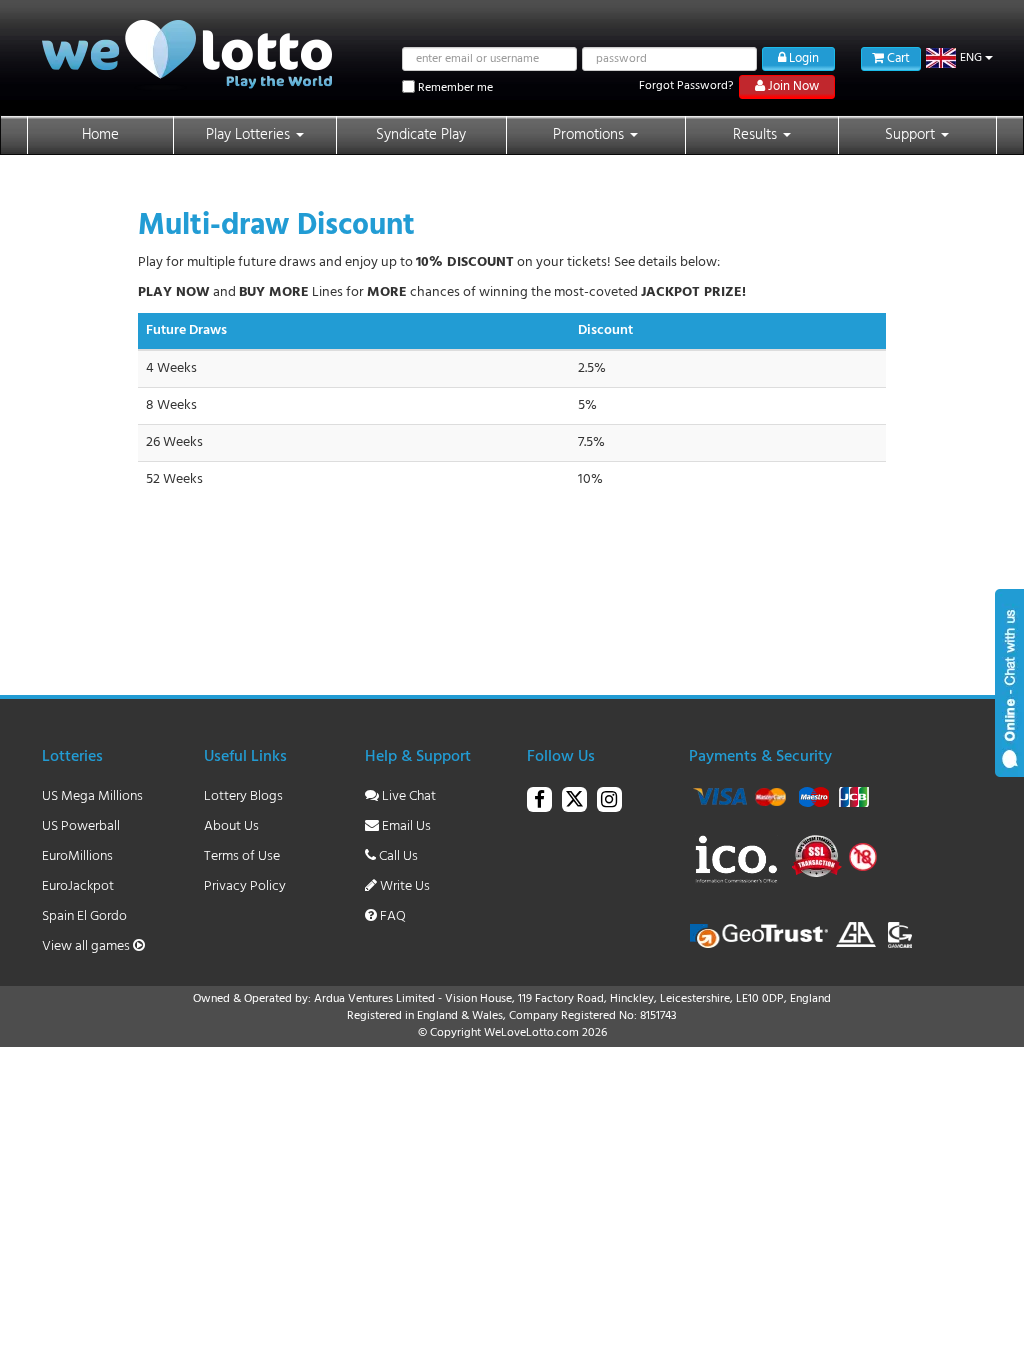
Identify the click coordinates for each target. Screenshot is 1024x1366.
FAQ (391, 916)
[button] (959, 58)
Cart (897, 58)
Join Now (792, 86)
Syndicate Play (421, 135)
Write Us (403, 886)
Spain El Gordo (84, 916)
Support (912, 135)
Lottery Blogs (243, 796)
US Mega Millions (92, 796)
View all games (87, 946)
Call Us (397, 856)
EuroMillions (77, 856)
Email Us (405, 826)
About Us (231, 826)
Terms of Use (242, 856)
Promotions (590, 135)
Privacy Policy (245, 886)
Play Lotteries (250, 135)
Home (100, 135)
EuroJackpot (78, 886)
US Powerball (81, 826)
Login (802, 58)
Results (757, 135)
